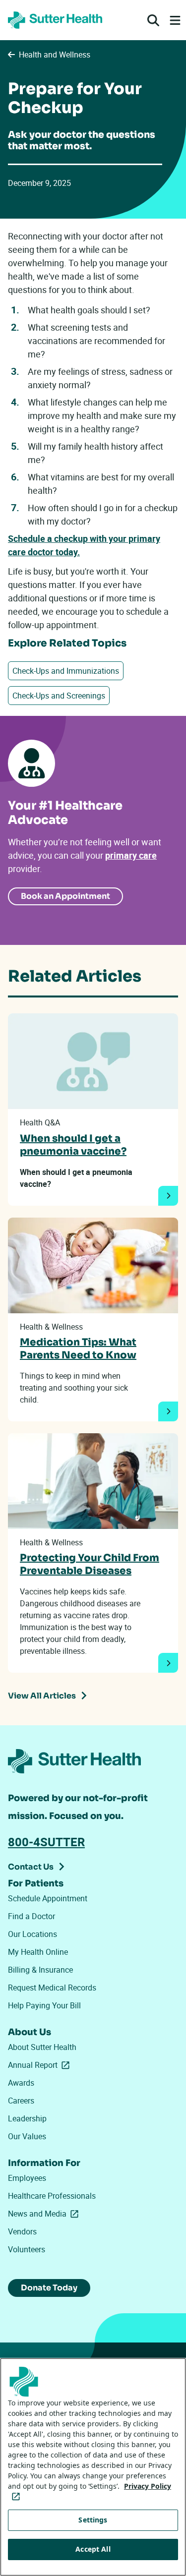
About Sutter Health (42, 2047)
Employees (27, 2178)
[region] (93, 2467)
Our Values (27, 2136)
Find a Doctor (31, 1916)
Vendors (22, 2231)
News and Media (45, 2214)
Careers (21, 2101)
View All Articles (42, 1696)
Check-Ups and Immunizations (66, 671)
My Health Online (38, 1952)
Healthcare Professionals (52, 2196)
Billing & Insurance (40, 1970)
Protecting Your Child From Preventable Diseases (90, 1564)
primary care (131, 855)
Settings (93, 2520)
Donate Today (49, 2288)
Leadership (27, 2118)
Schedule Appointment (48, 1898)
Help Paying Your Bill (44, 2005)
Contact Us (31, 1867)
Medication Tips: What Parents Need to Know (78, 1349)
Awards (21, 2083)
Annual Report (41, 2065)
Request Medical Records (52, 1988)
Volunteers (27, 2249)
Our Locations (32, 1934)
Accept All (93, 2549)
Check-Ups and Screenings (59, 696)
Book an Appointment (65, 896)
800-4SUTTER (46, 1842)
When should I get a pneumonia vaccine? (73, 1145)
